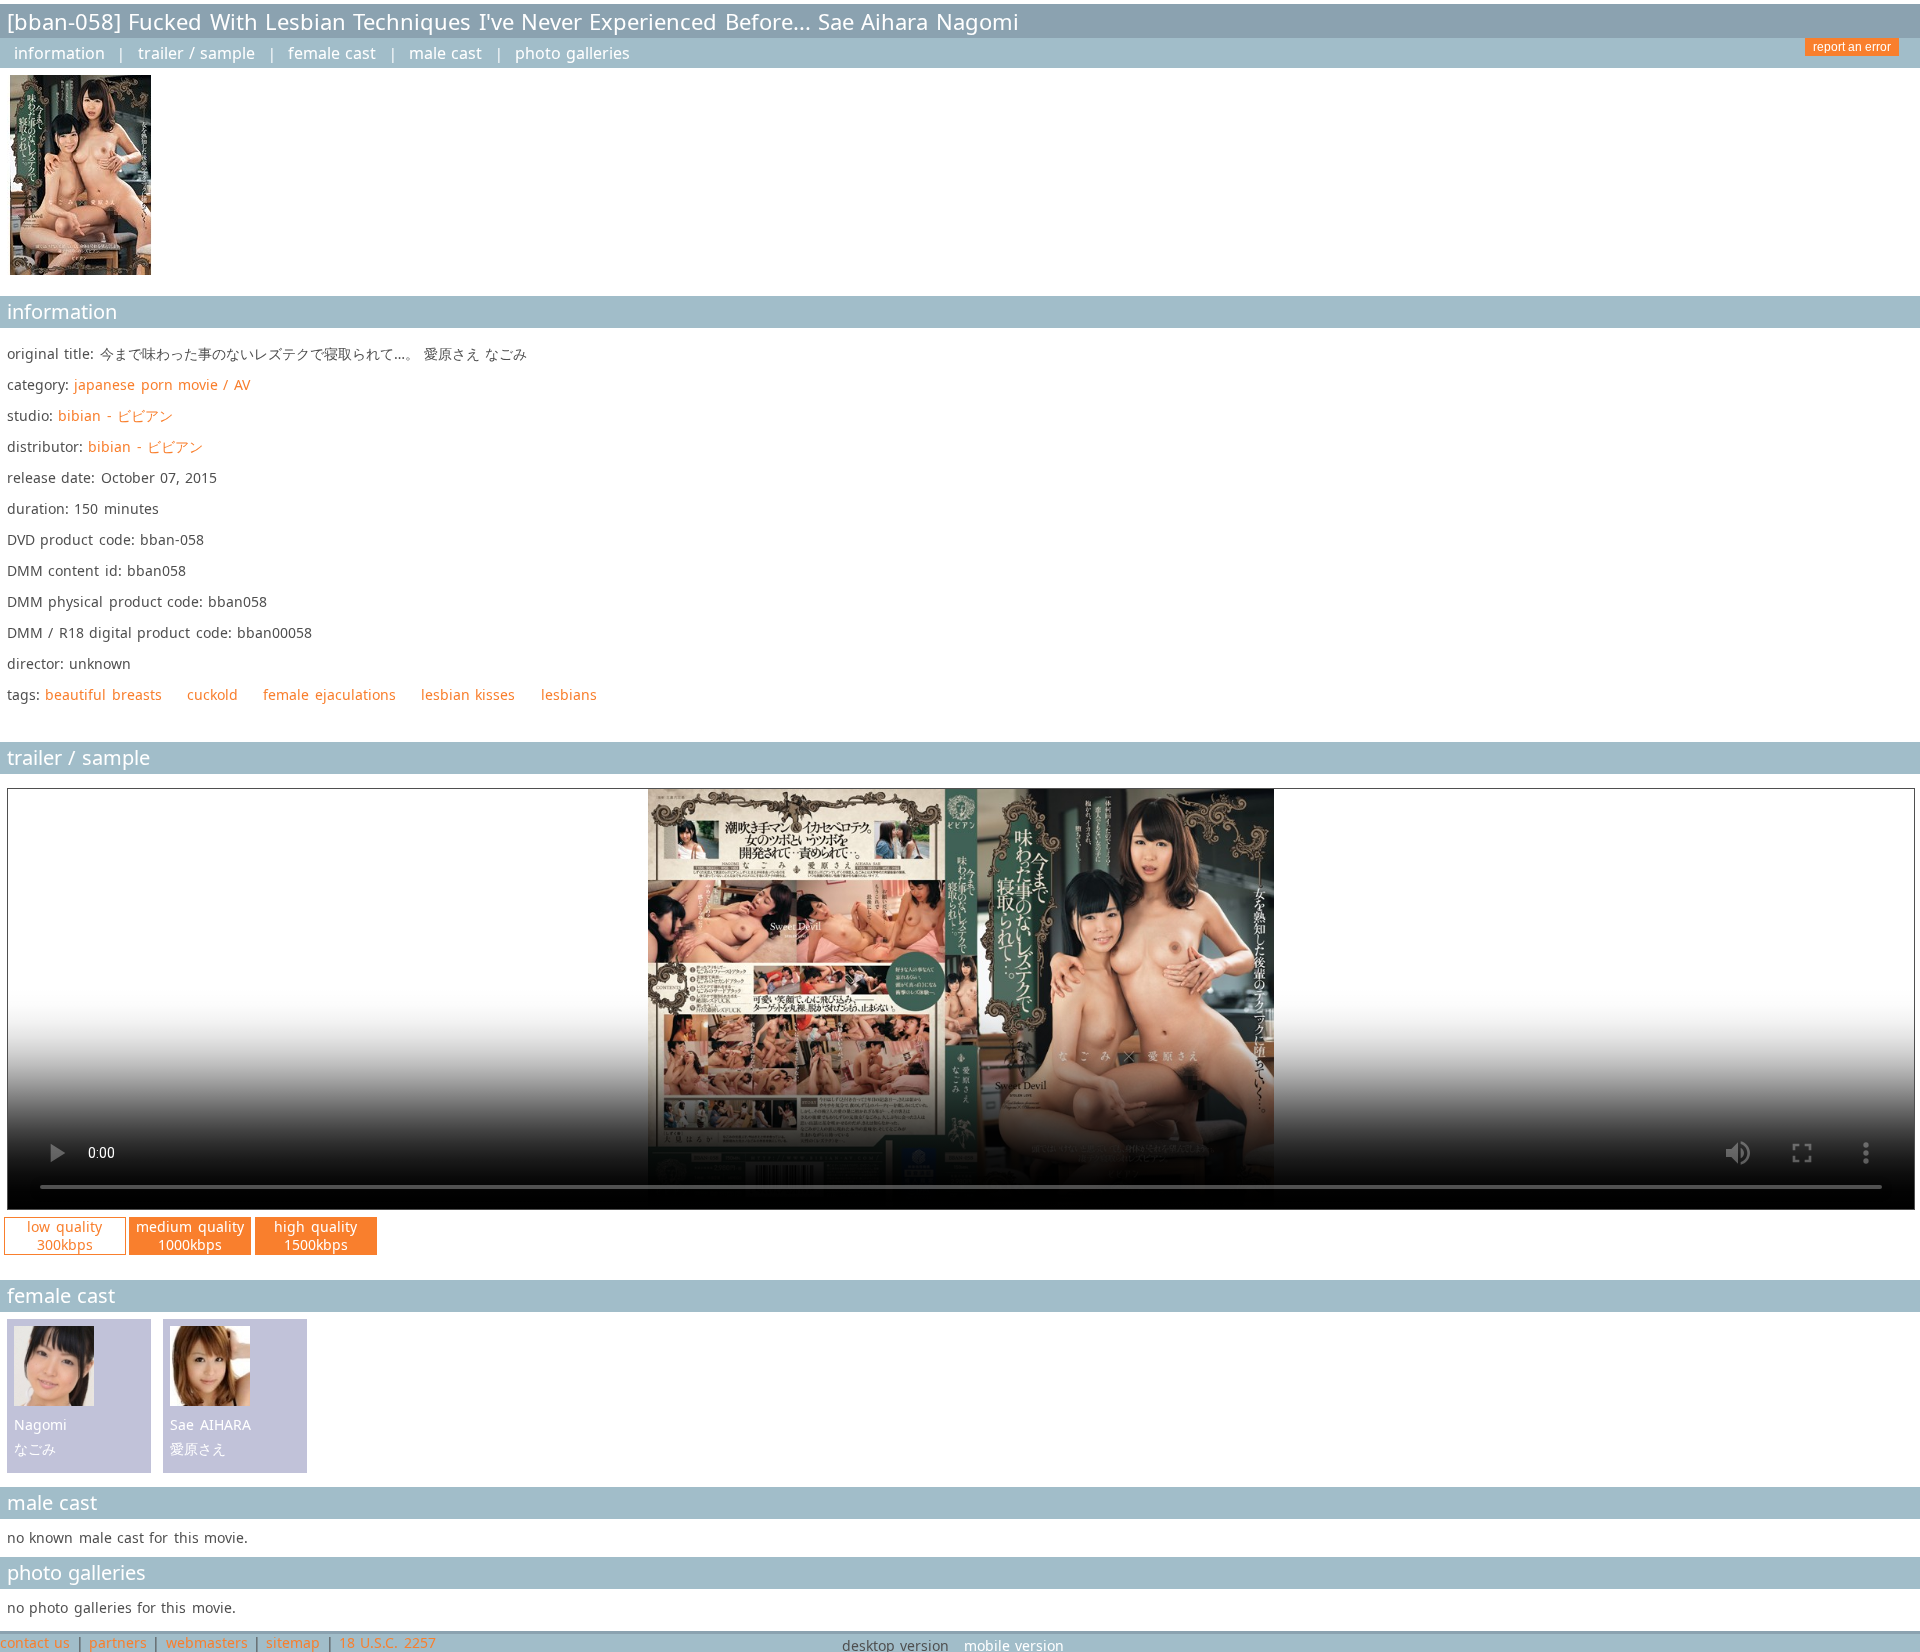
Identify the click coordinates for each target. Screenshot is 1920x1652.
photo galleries (572, 53)
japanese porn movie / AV (161, 384)
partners (118, 1642)
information (59, 53)
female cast (332, 53)
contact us (35, 1642)
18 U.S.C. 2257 (387, 1642)
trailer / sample (197, 53)
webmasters (207, 1642)
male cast (445, 53)
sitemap (293, 1642)
